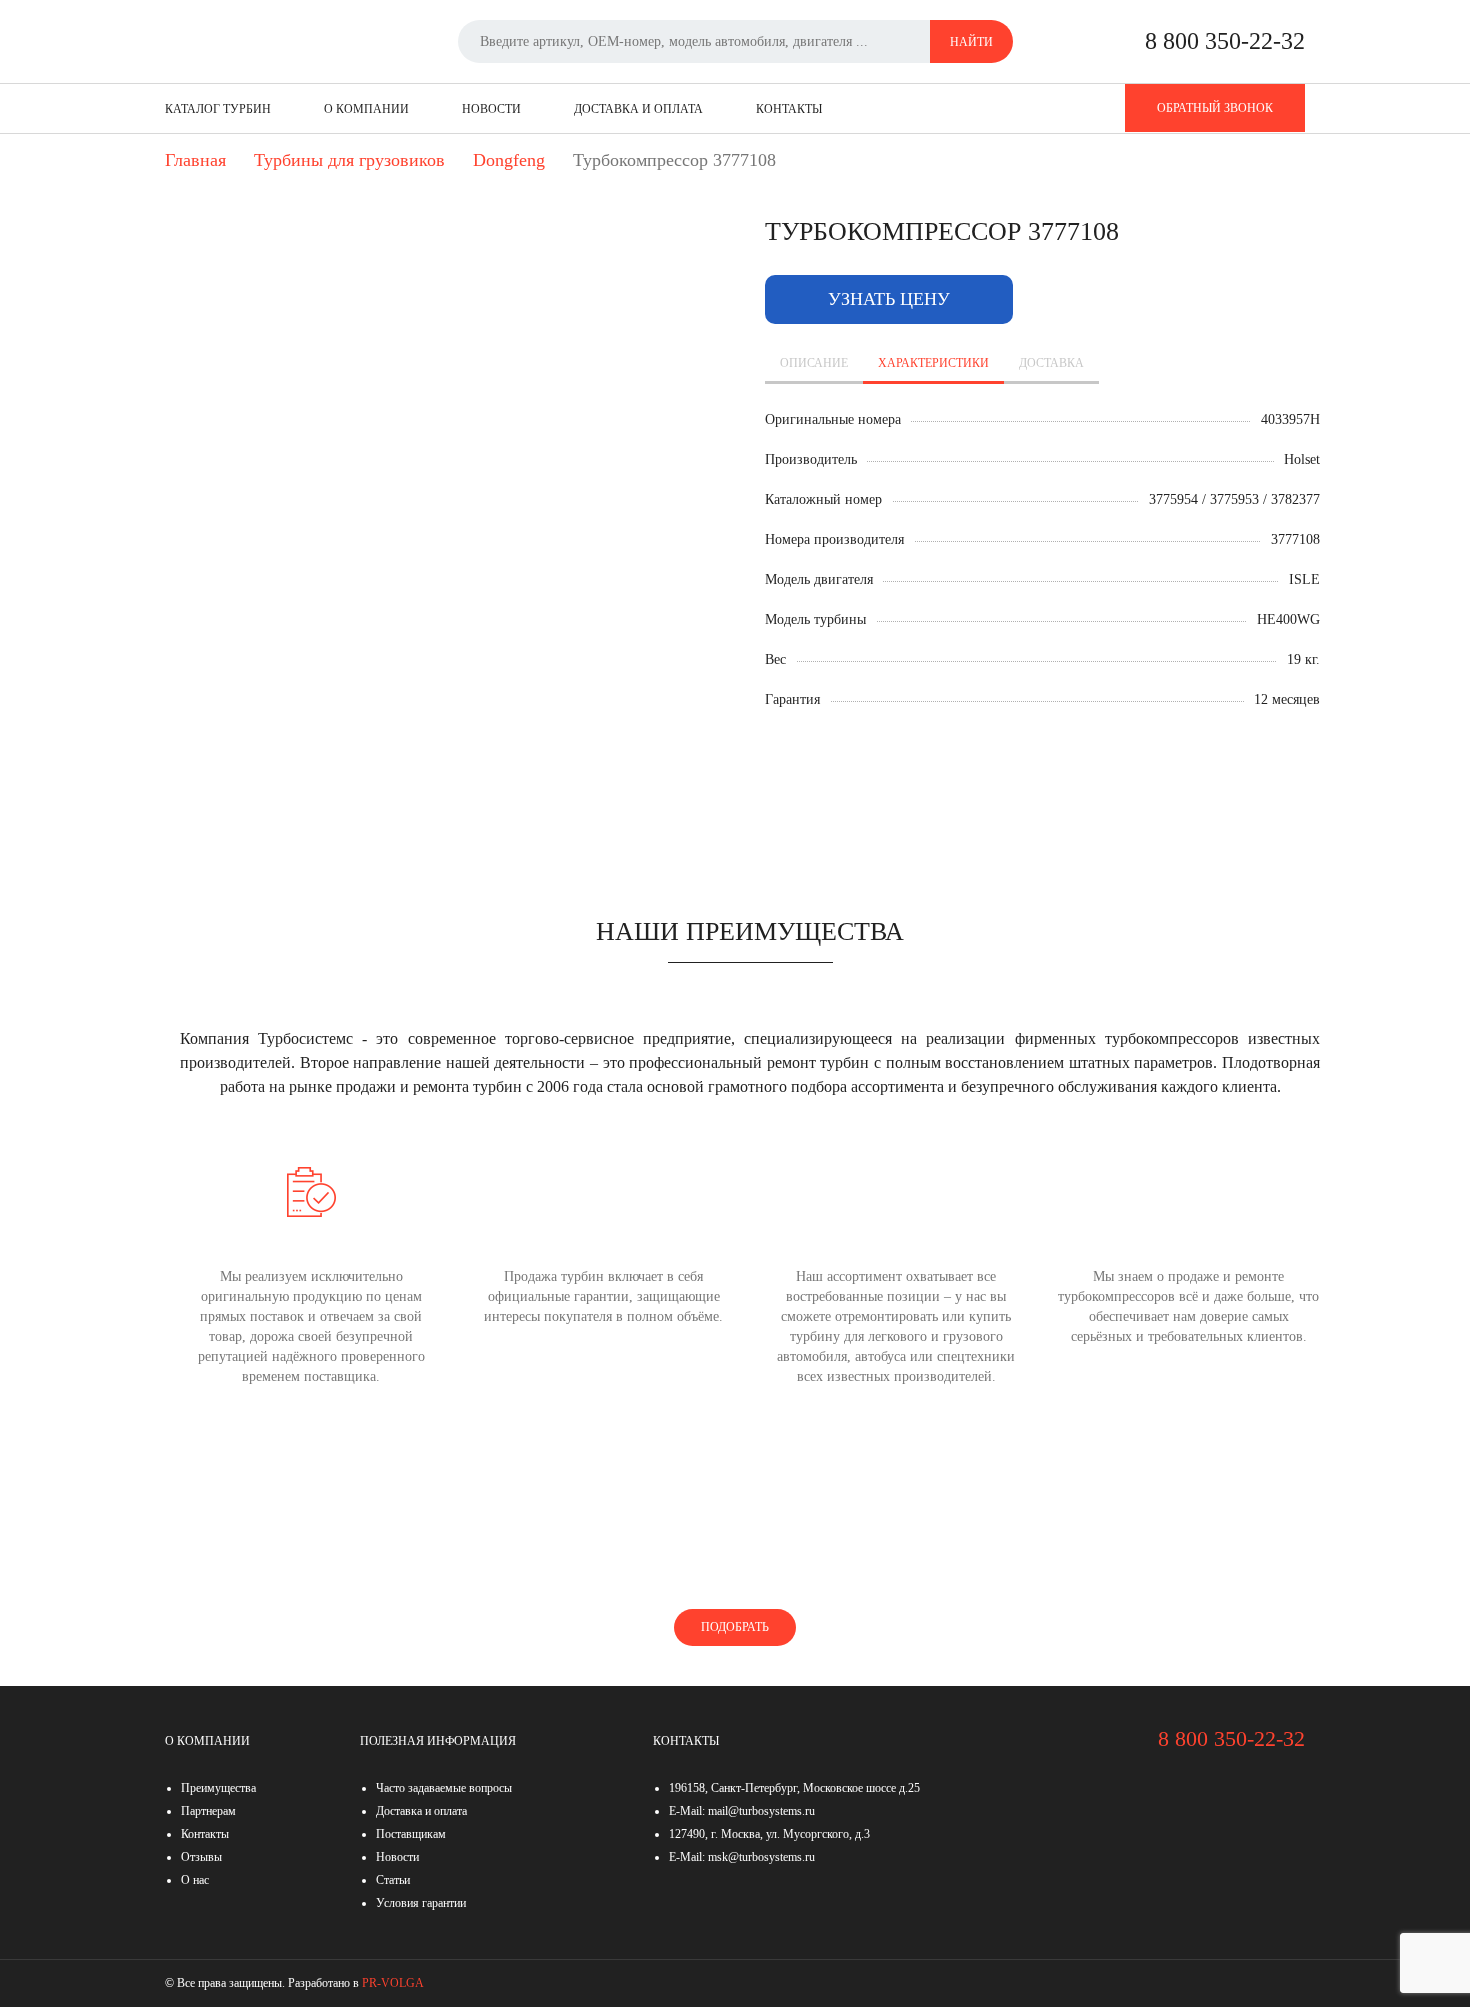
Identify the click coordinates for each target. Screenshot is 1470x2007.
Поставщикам (411, 1834)
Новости (491, 109)
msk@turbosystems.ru (761, 1857)
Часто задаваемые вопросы (444, 1788)
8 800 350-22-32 (1225, 41)
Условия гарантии (421, 1903)
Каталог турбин (218, 109)
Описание (814, 363)
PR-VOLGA (393, 1983)
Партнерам (208, 1811)
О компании (366, 109)
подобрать (735, 1627)
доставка (1051, 363)
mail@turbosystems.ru (761, 1811)
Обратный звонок (1215, 108)
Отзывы (201, 1857)
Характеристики (933, 363)
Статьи (393, 1880)
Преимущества (218, 1788)
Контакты (789, 109)
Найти (971, 42)
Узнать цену (889, 299)
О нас (195, 1880)
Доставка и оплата (638, 109)
